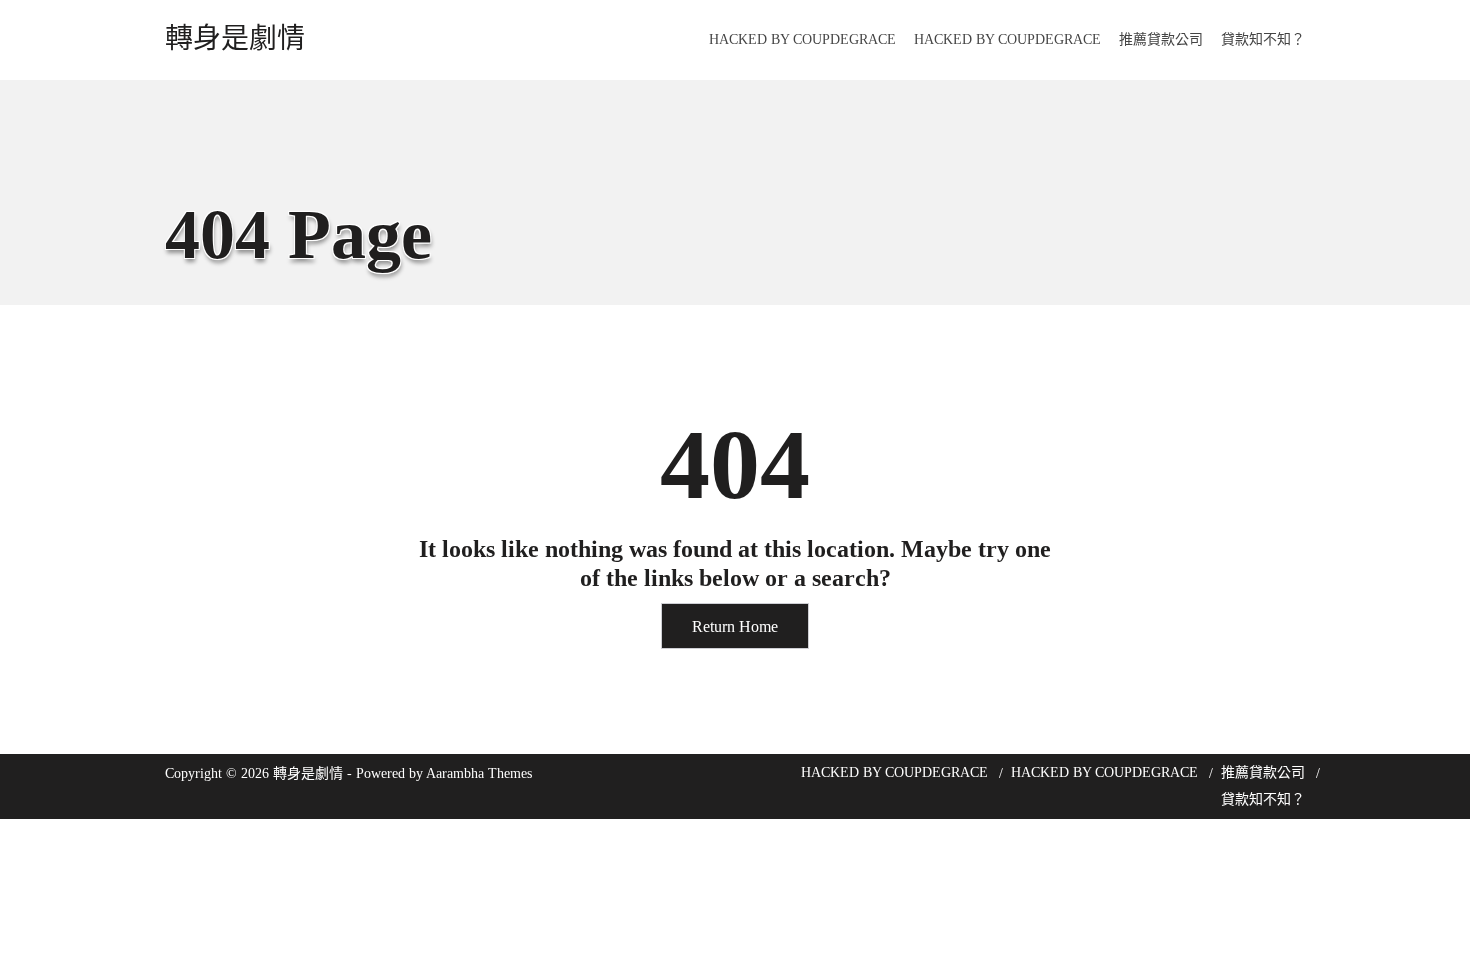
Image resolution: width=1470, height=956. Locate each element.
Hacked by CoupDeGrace (802, 39)
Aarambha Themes (479, 773)
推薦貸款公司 (1161, 39)
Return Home (735, 626)
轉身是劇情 (235, 39)
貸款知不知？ (1263, 39)
